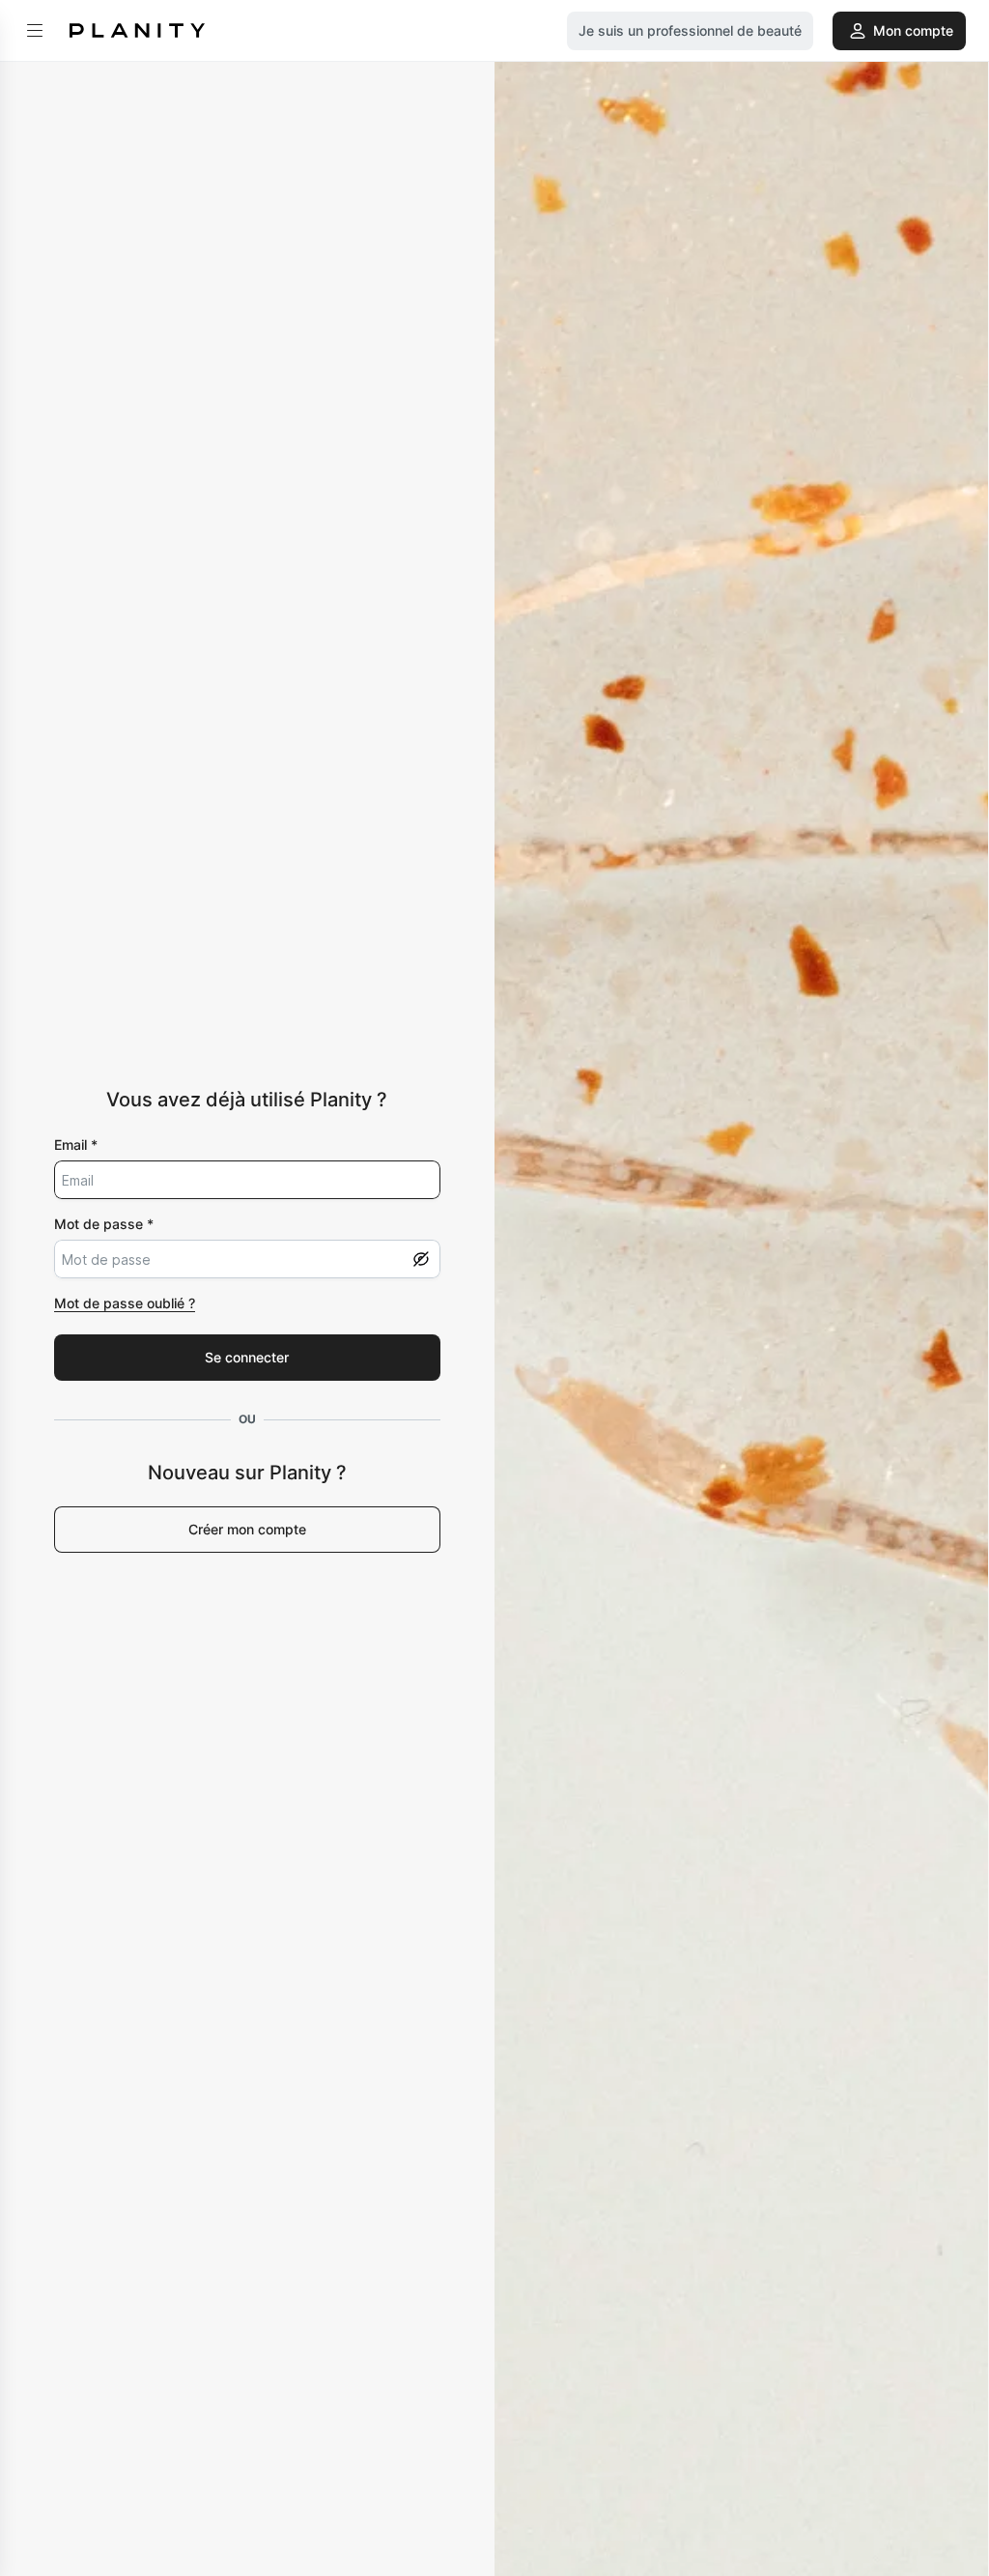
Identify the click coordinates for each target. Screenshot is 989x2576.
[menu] (35, 31)
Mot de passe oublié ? (125, 1303)
